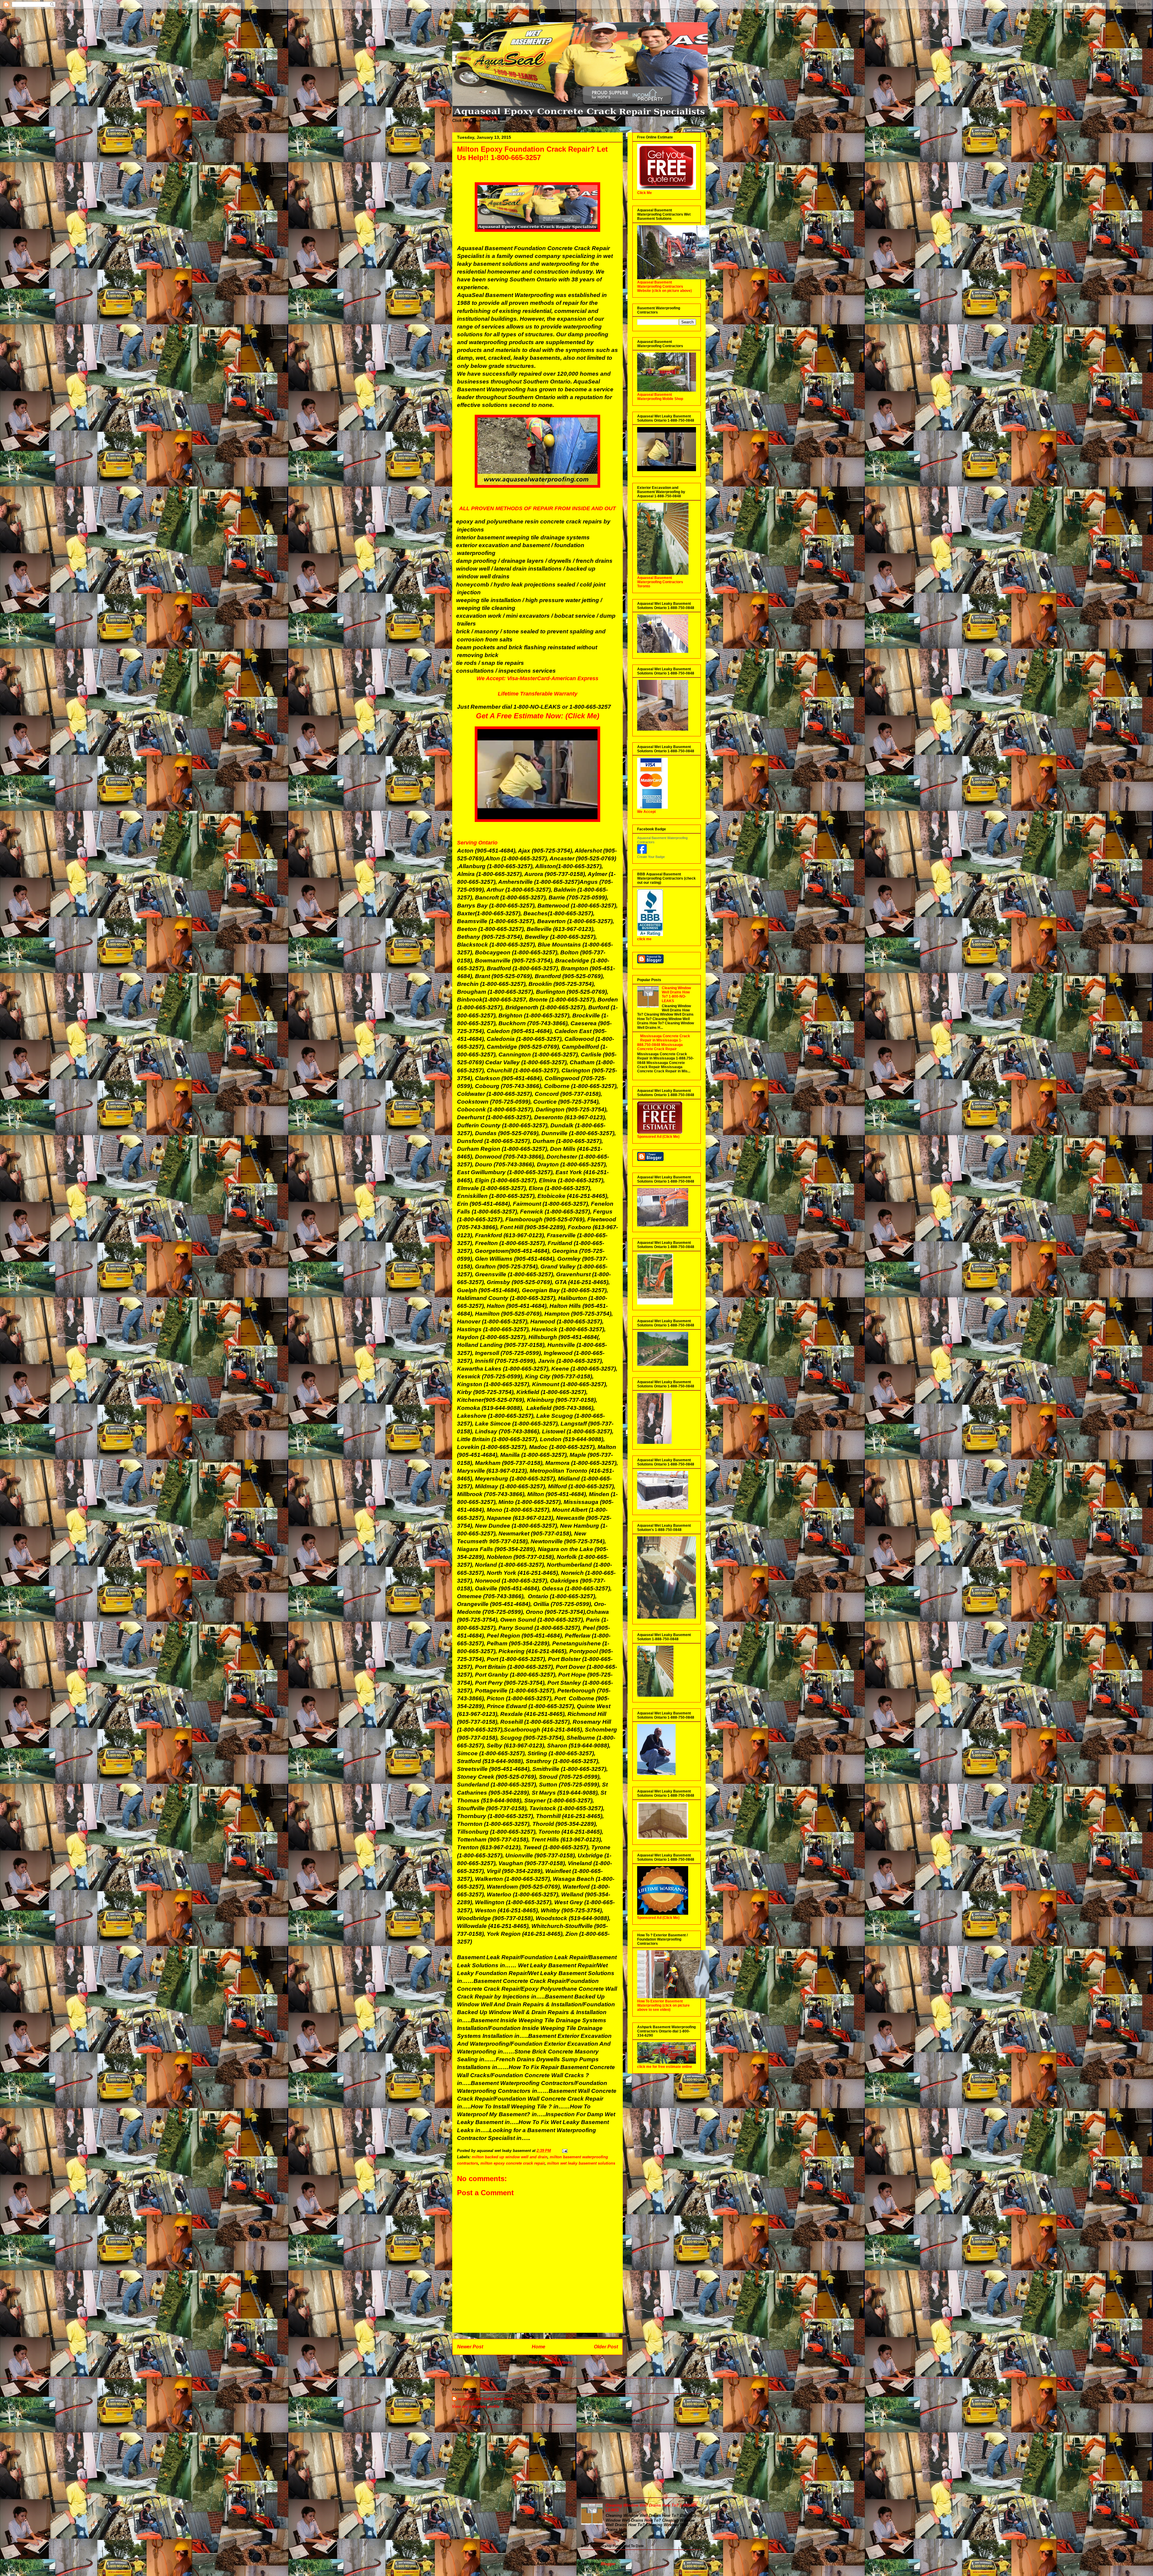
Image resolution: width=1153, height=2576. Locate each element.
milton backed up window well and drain (510, 2157)
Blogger (608, 2564)
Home (539, 2347)
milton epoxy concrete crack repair (513, 2163)
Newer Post (470, 2347)
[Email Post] (564, 2151)
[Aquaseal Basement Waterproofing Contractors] (642, 853)
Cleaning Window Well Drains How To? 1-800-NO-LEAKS (676, 994)
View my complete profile (476, 2406)
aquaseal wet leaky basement (485, 2399)
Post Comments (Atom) (551, 2362)
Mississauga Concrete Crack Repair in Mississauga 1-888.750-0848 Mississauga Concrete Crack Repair (664, 1043)
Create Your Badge (651, 857)
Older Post (606, 2347)
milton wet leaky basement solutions (581, 2163)
